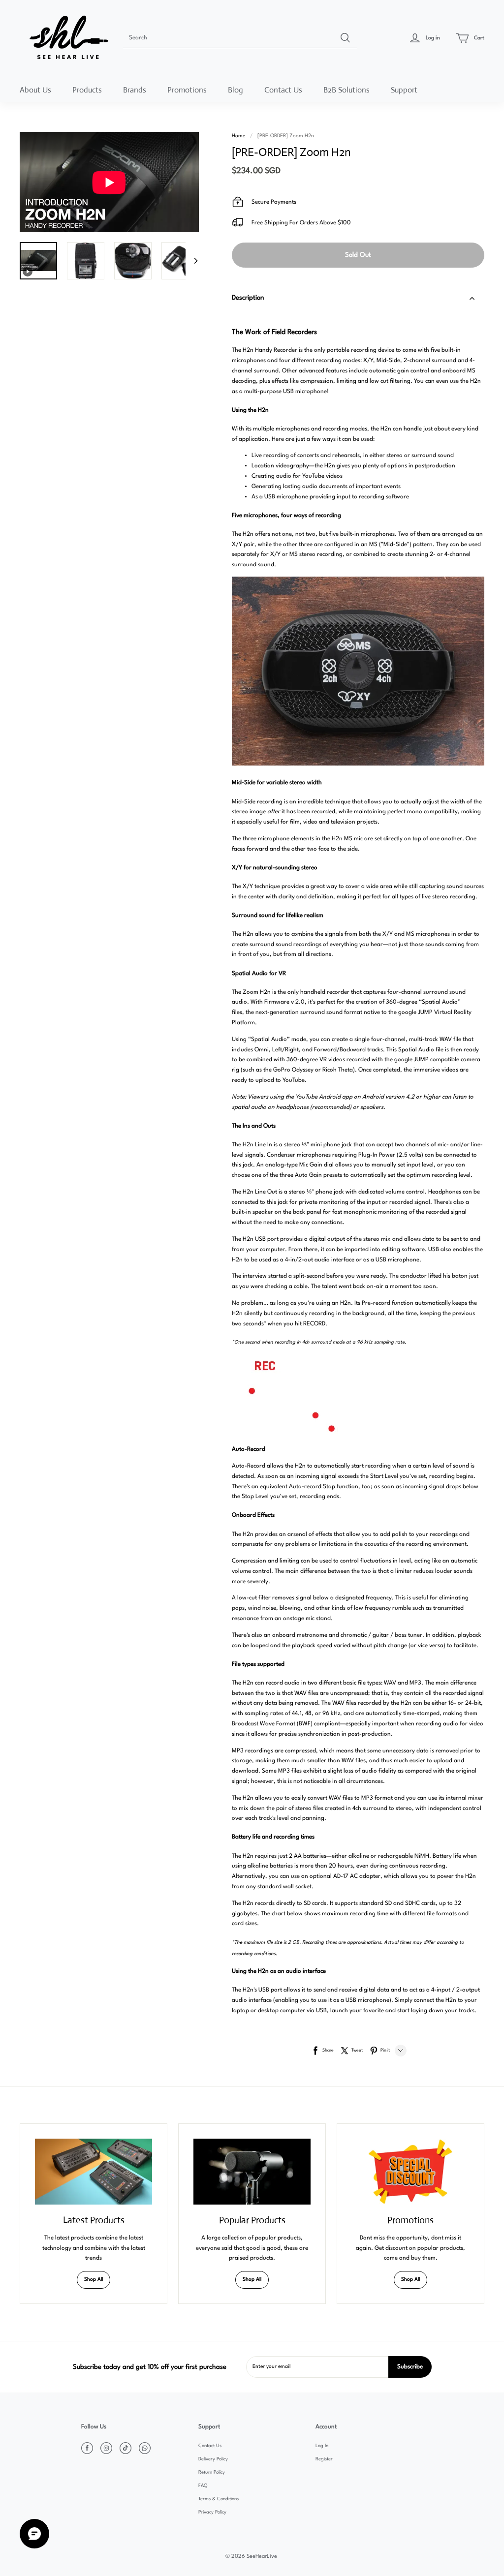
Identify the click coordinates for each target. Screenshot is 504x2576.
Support (404, 90)
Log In (322, 2446)
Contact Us (283, 90)
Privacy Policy (212, 2512)
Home (238, 136)
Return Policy (212, 2472)
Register (324, 2459)
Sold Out (358, 255)
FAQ (203, 2486)
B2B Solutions (346, 90)
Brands (135, 90)
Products (87, 90)
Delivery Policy (213, 2459)
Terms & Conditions (219, 2499)
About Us (35, 90)
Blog (236, 90)
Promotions (187, 90)
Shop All (94, 2280)
